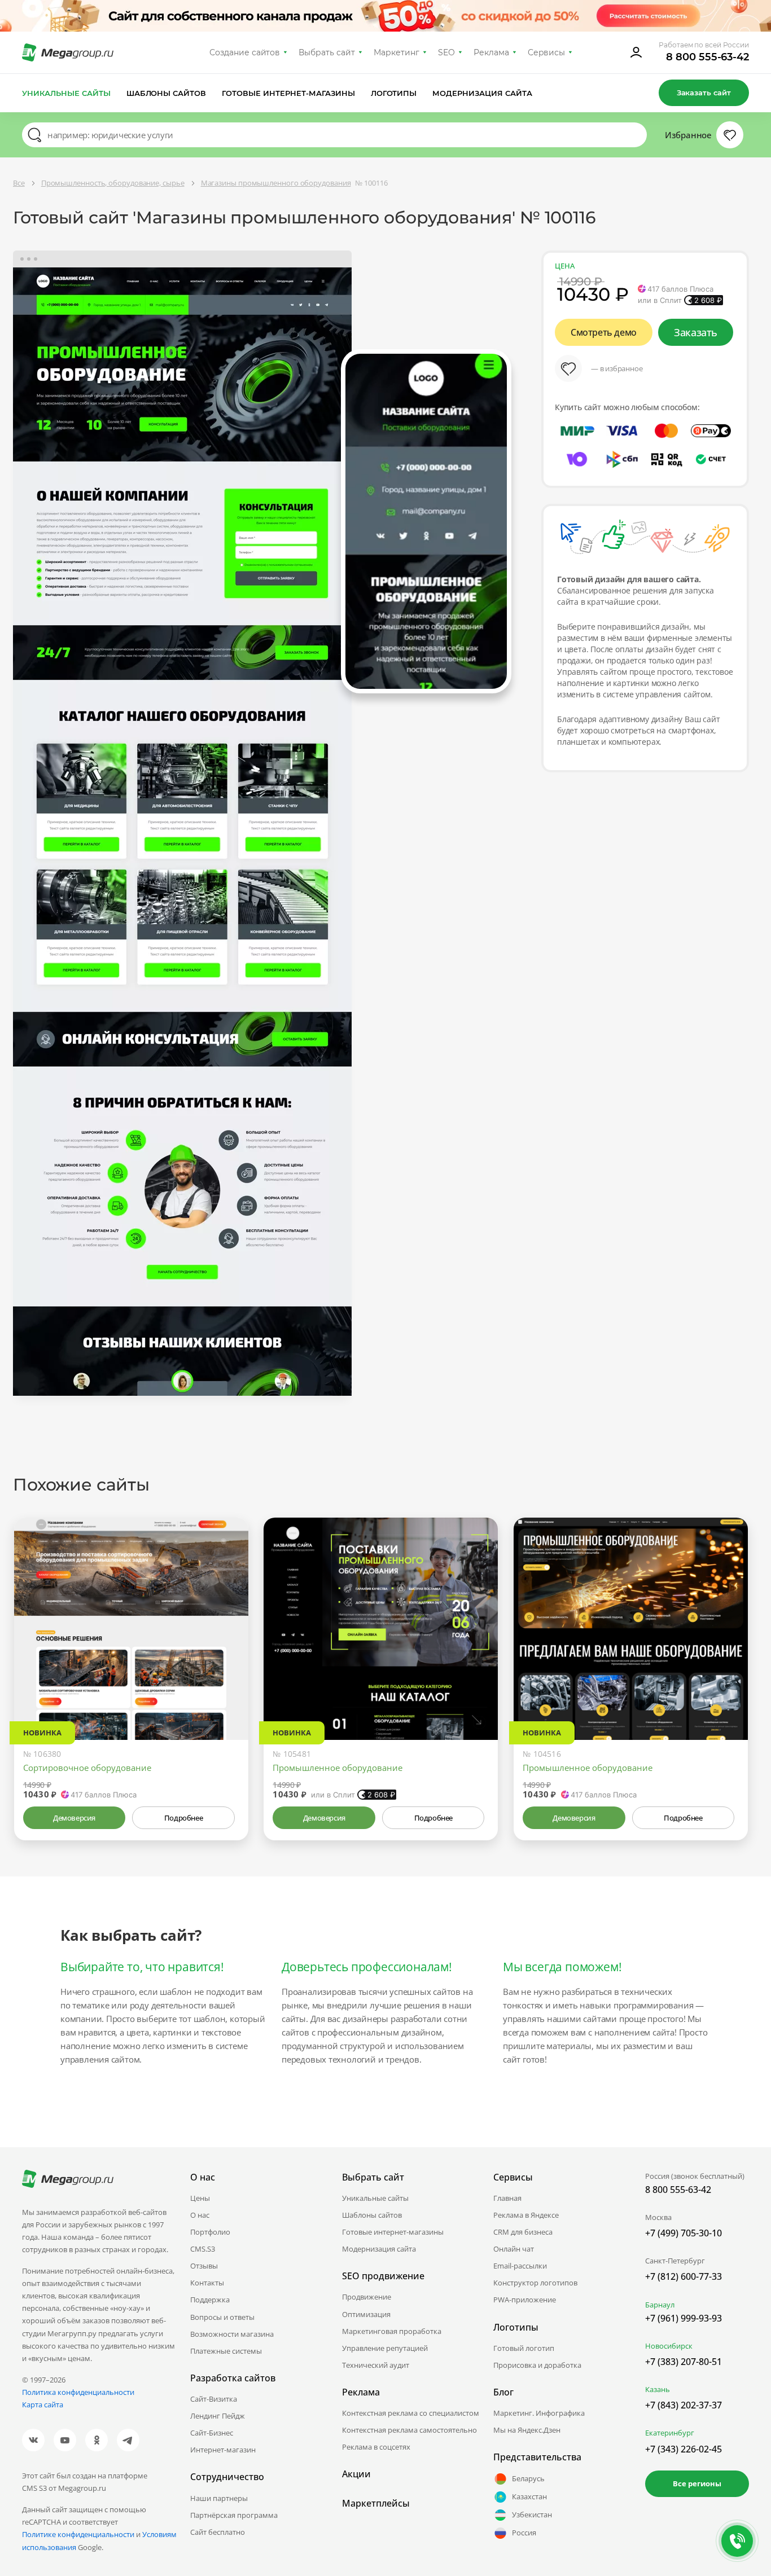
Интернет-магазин (223, 2450)
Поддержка (210, 2300)
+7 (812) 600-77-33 (684, 2276)
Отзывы (204, 2266)
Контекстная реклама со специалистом (411, 2413)
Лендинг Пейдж (218, 2416)
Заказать (696, 332)
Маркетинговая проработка (392, 2331)
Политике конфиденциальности (78, 2534)
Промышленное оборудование (338, 1768)
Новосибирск (669, 2346)
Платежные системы (226, 2351)
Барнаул (660, 2305)
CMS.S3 (203, 2249)
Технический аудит (376, 2365)
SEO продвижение (383, 2276)
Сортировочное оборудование (87, 1768)
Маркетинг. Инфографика (539, 2413)
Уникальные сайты (66, 93)
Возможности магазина (232, 2334)
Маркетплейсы (376, 2503)
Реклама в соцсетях (376, 2447)
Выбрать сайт (327, 52)
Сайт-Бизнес (212, 2433)
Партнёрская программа (234, 2515)
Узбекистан (532, 2515)
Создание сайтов (245, 52)
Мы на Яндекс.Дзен (527, 2430)
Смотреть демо (604, 332)
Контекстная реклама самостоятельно (409, 2430)
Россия (524, 2533)
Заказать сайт (704, 93)
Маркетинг (397, 52)
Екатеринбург (670, 2433)
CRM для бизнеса (523, 2232)
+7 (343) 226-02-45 (684, 2449)
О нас (200, 2215)
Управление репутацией (385, 2348)
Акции (356, 2474)
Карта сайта (43, 2404)
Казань (658, 2389)
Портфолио (210, 2232)
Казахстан (529, 2496)
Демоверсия (74, 1818)
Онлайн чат (514, 2249)
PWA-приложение (525, 2300)
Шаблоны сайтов (167, 93)
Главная (507, 2198)
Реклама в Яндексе (526, 2215)
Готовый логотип (524, 2348)
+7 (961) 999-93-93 (684, 2318)
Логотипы (394, 93)
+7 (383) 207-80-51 (684, 2362)
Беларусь (528, 2478)
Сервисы (547, 52)
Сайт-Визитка (214, 2399)
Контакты (207, 2283)
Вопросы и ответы (222, 2317)
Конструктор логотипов (535, 2283)
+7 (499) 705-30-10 (684, 2233)
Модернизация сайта (482, 93)
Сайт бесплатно (218, 2532)
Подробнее (183, 1818)
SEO (446, 52)
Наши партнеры (219, 2498)
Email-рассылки (520, 2266)
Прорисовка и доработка (537, 2365)
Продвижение (367, 2297)
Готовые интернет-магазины (288, 93)
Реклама (491, 52)
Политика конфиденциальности (78, 2392)
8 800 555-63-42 (708, 57)
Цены (200, 2198)
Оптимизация (366, 2314)
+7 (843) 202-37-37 (684, 2405)
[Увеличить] (227, 1692)
